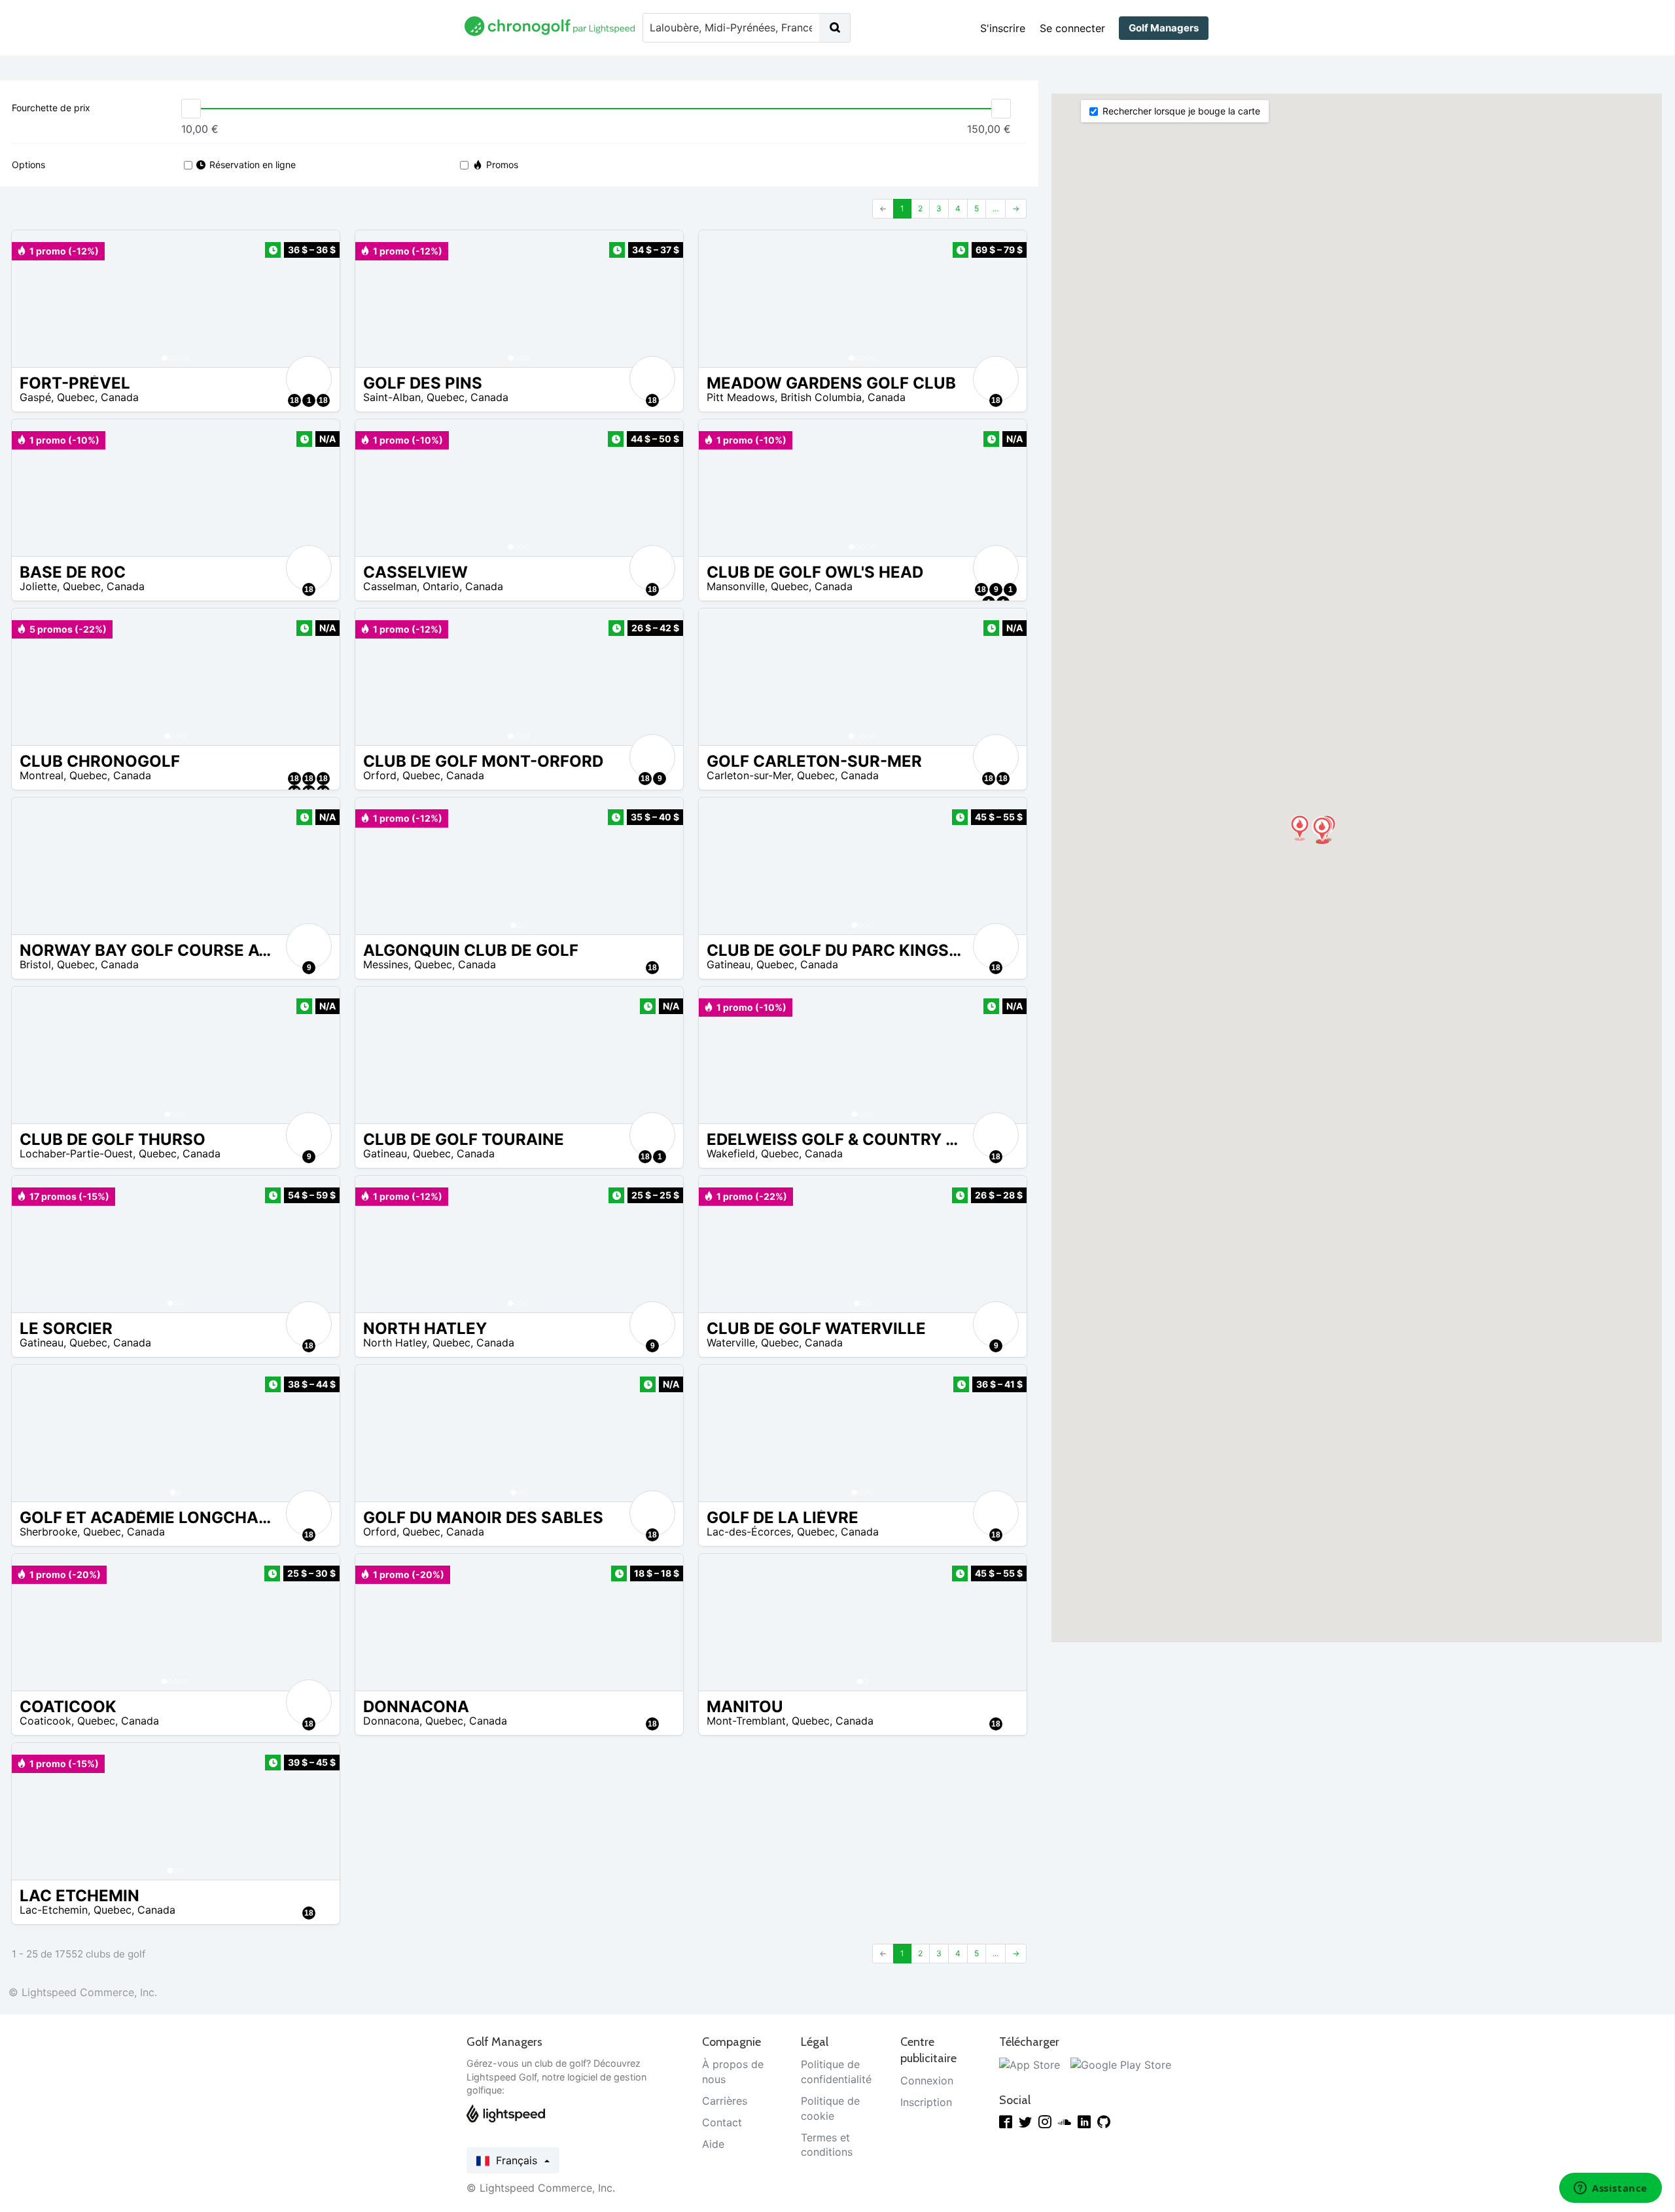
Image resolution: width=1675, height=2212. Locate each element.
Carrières (725, 2101)
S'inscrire (1003, 28)
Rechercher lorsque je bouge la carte (1181, 111)
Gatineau (729, 964)
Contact (722, 2122)
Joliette (38, 586)
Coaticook (45, 1721)
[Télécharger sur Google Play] (1121, 2064)
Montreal (42, 775)
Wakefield (731, 1153)
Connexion (927, 2080)
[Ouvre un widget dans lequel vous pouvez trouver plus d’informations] (1611, 2189)
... (996, 208)
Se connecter (1072, 28)
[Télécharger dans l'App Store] (1030, 2064)
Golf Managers (1164, 28)
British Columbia (821, 397)
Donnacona (391, 1721)
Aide (713, 2144)
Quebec (76, 397)
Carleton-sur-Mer (749, 775)
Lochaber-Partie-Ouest (76, 1153)
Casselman (390, 586)
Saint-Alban (392, 397)
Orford (380, 775)
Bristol (35, 964)
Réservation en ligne (253, 165)
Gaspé (35, 397)
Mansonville (736, 586)
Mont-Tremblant (746, 1721)
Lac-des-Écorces (749, 1532)
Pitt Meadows (741, 397)
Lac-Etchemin (54, 1910)
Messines (386, 964)
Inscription (926, 2102)
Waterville (731, 1343)
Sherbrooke (48, 1532)
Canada (120, 397)
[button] (35, 299)
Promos (502, 165)
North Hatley (395, 1343)
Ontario (441, 586)
